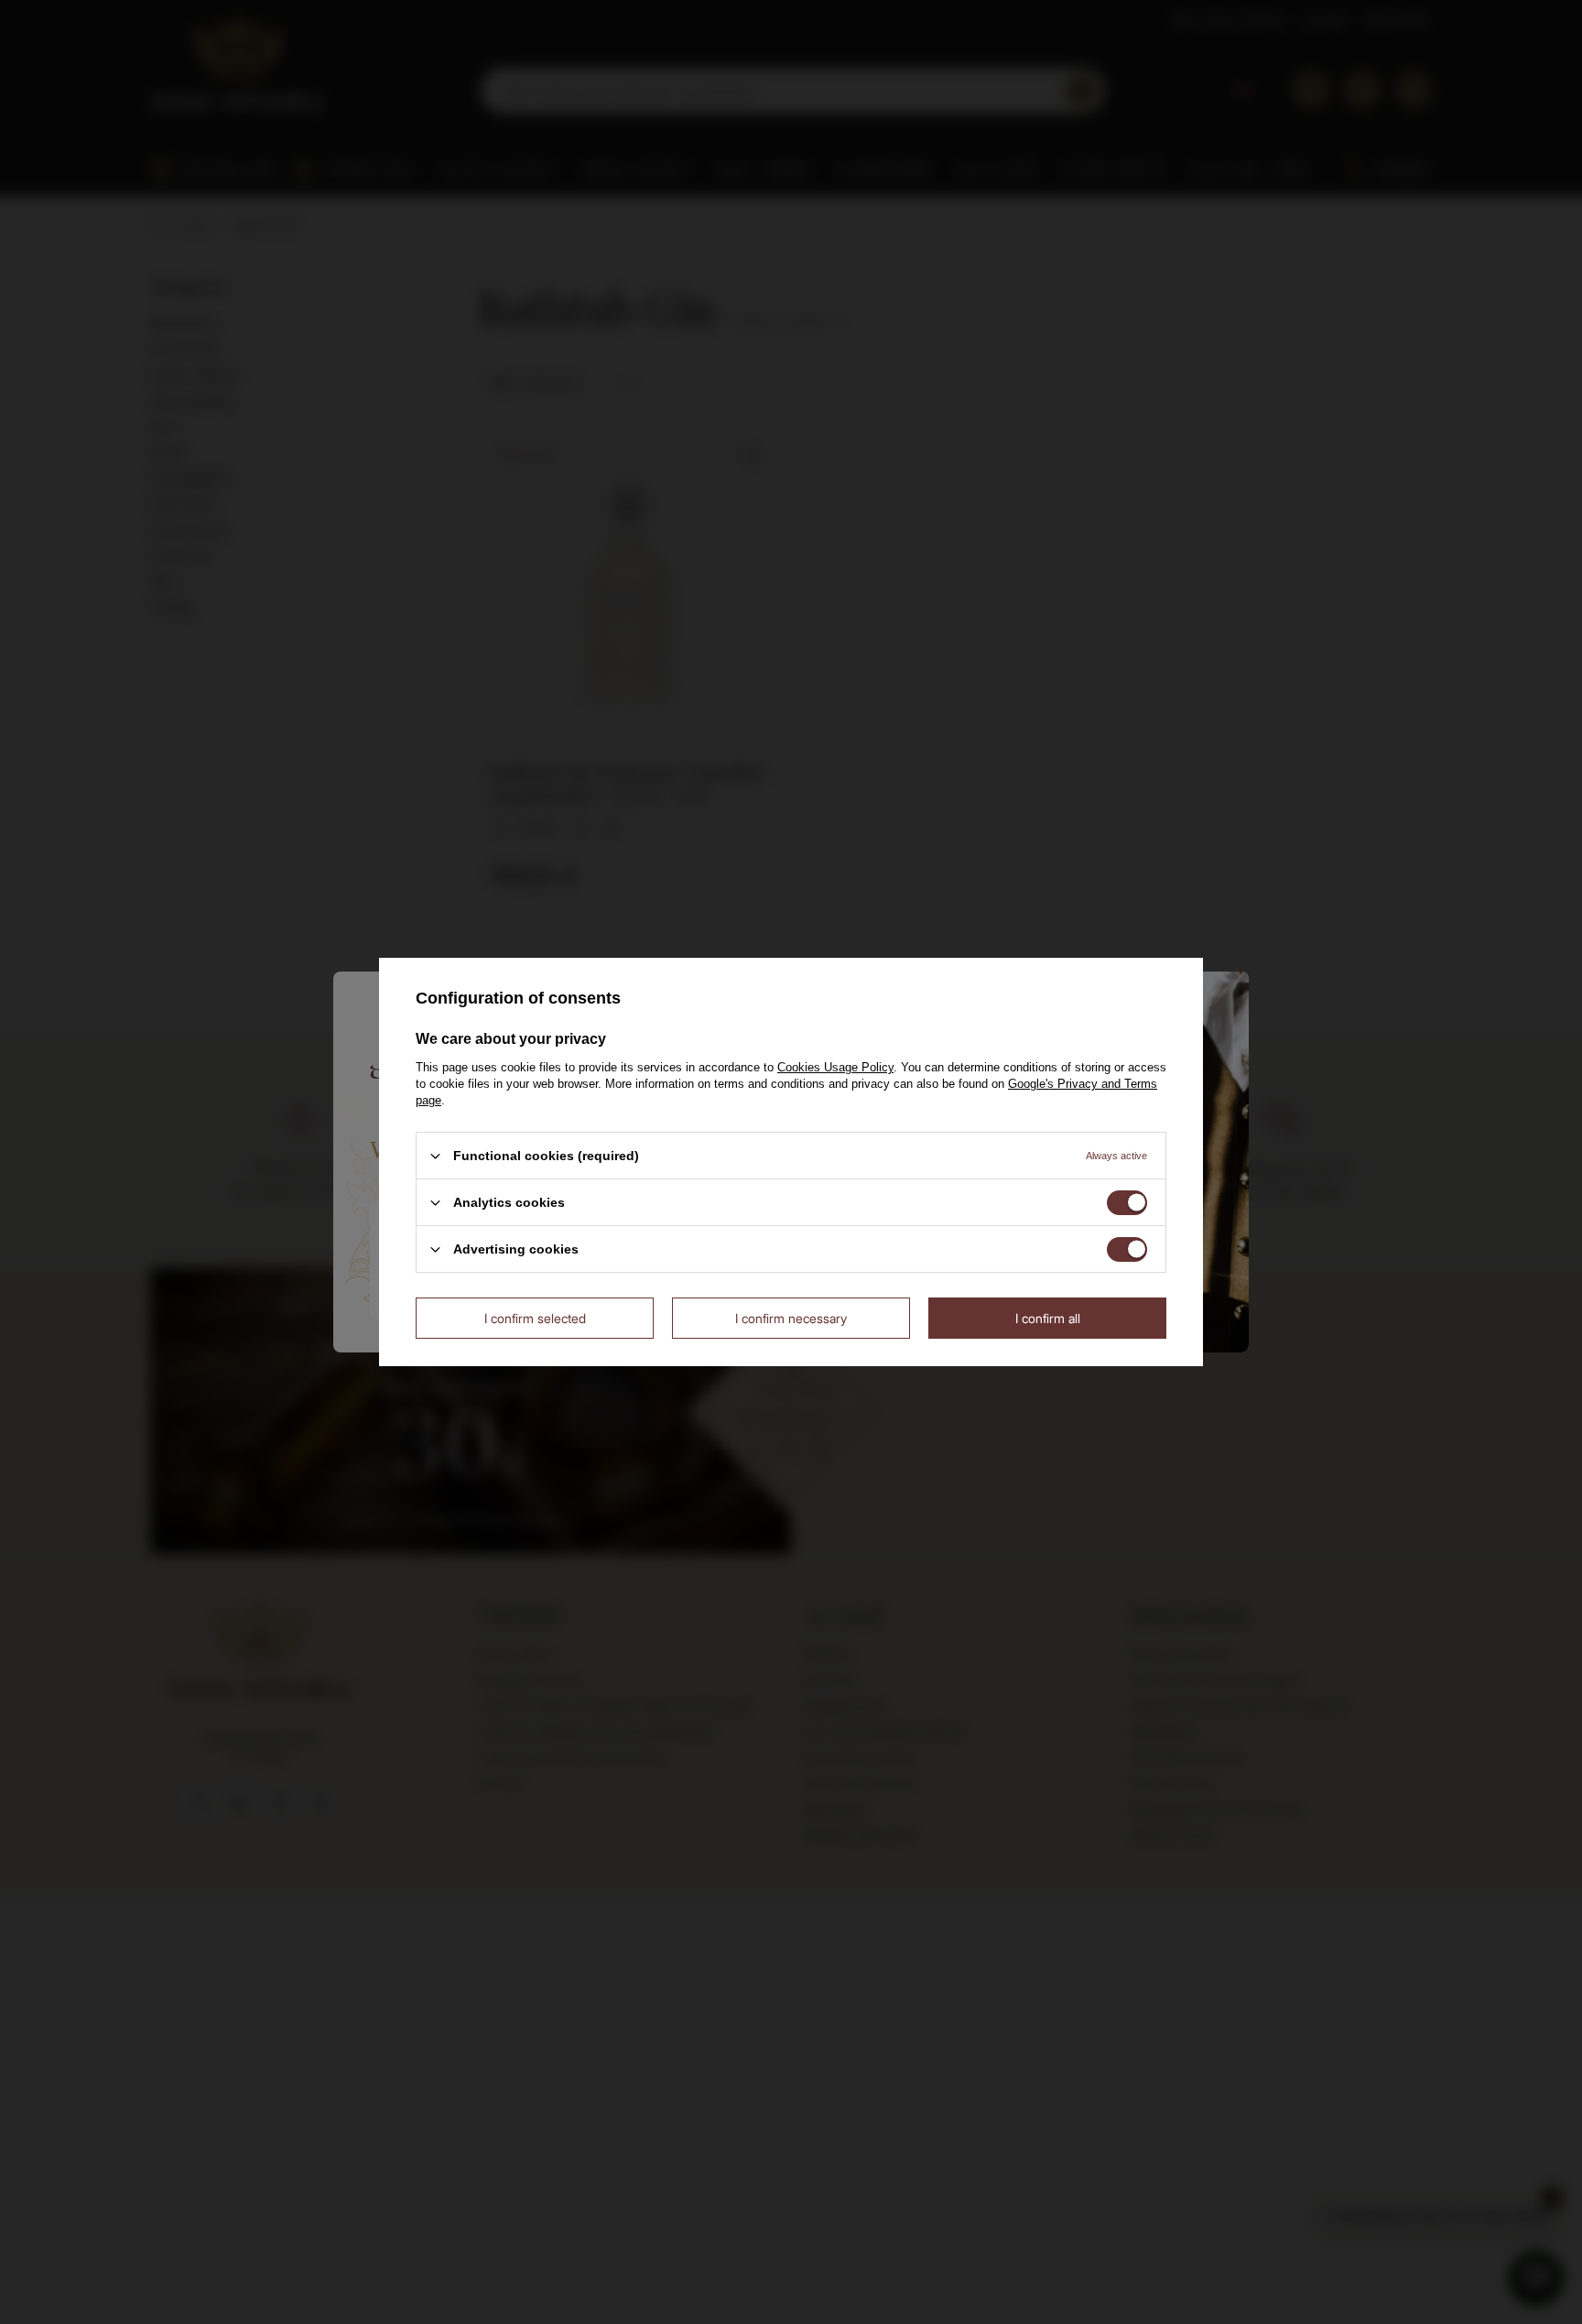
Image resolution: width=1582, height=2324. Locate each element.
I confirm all (1048, 1317)
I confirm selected (535, 1317)
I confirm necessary (791, 1317)
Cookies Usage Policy (835, 1067)
